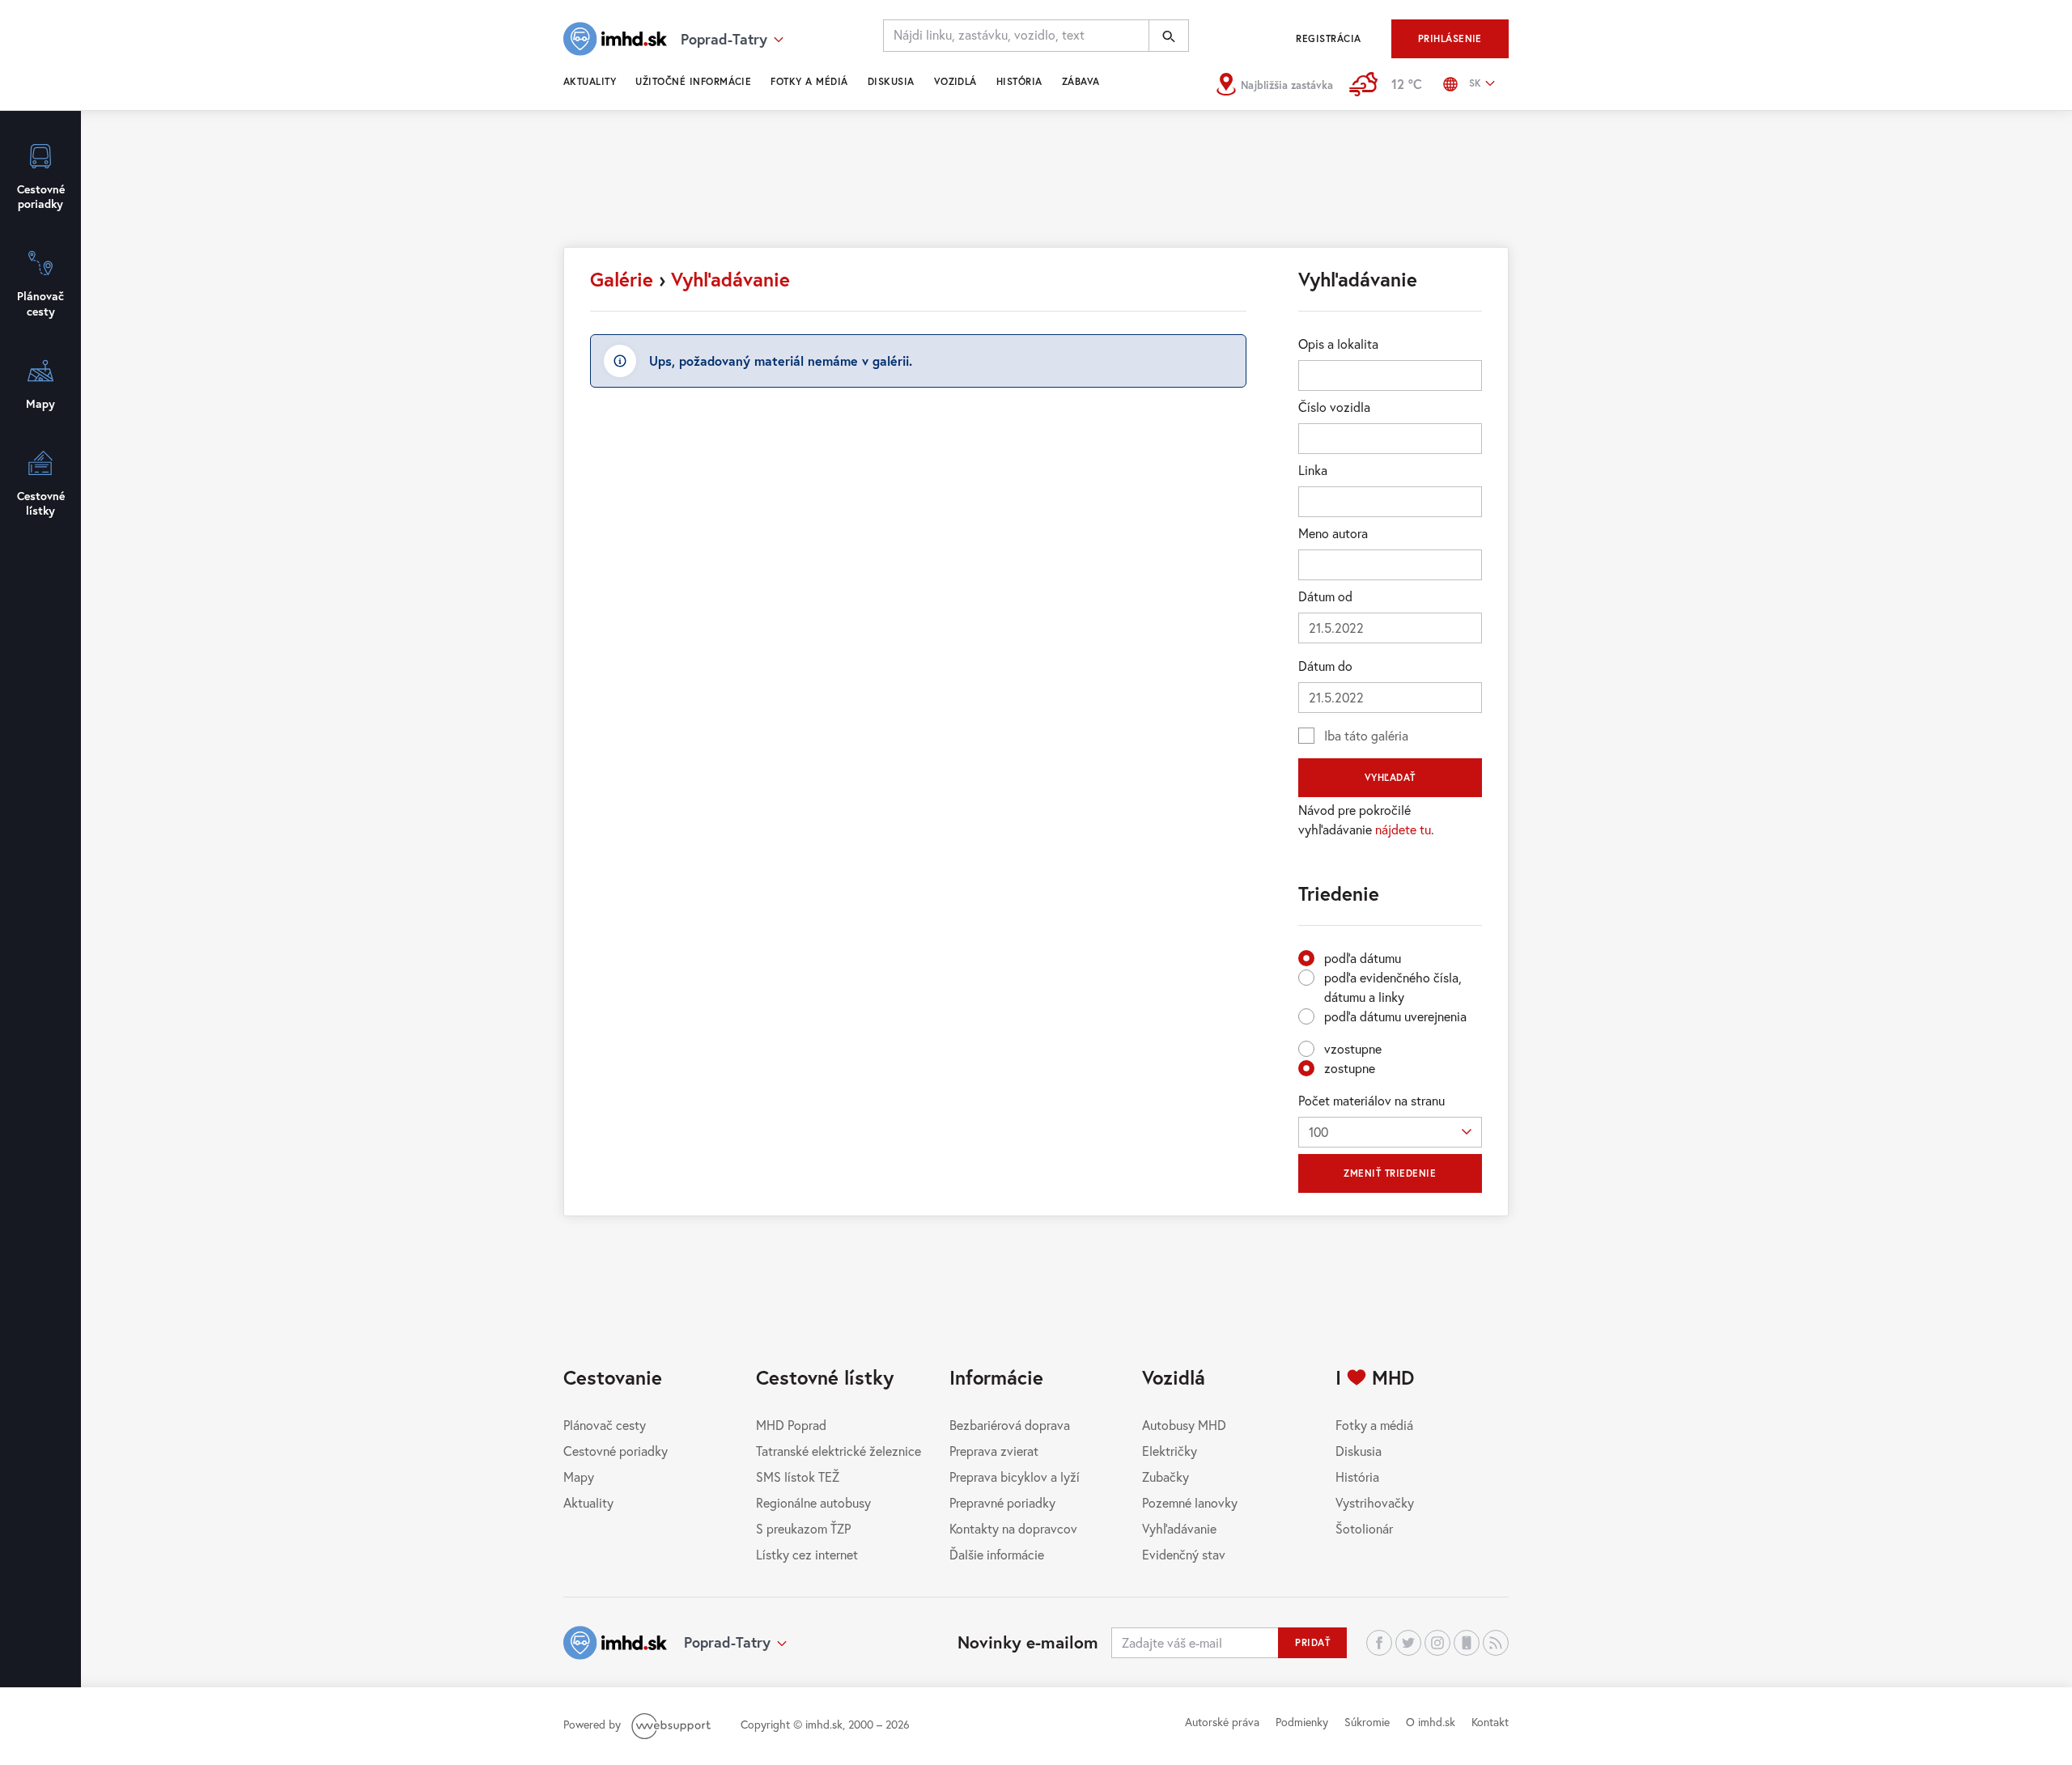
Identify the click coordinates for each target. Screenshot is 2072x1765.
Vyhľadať (1390, 777)
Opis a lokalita (1338, 344)
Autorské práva (1222, 1722)
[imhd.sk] (615, 39)
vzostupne (1353, 1048)
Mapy (579, 1476)
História (1019, 81)
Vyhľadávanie (730, 279)
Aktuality (590, 81)
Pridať (1312, 1642)
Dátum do (1325, 666)
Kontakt (1490, 1722)
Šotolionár (1364, 1528)
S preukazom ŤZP (803, 1528)
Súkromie (1367, 1722)
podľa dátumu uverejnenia (1395, 1016)
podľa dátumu (1363, 958)
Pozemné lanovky (1190, 1502)
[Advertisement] (1036, 186)
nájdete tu (1403, 829)
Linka (1313, 470)
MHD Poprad (791, 1425)
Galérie (622, 279)
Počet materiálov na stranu (1371, 1100)
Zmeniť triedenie (1390, 1173)
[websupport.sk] (673, 1724)
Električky (1170, 1451)
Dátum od (1325, 596)
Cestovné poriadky (616, 1451)
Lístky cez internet (807, 1554)
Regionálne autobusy (813, 1502)
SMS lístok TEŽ (798, 1476)
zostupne (1350, 1068)
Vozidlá (955, 81)
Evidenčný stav (1184, 1554)
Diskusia (891, 81)
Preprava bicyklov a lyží (1015, 1476)
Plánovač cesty (605, 1425)
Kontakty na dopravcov (1013, 1528)
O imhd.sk (1431, 1722)
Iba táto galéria (1366, 735)
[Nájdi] (1169, 36)
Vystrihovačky (1375, 1502)
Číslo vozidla (1334, 407)
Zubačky (1165, 1476)
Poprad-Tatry (727, 1642)
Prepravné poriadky (1002, 1502)
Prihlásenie (1450, 38)
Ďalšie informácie (997, 1554)
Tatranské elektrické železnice (839, 1451)
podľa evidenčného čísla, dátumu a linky (1393, 987)
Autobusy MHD (1184, 1425)
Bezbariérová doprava (1010, 1425)
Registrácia (1328, 38)
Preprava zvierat (994, 1451)
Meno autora (1333, 533)
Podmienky (1302, 1722)
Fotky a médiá (809, 81)
